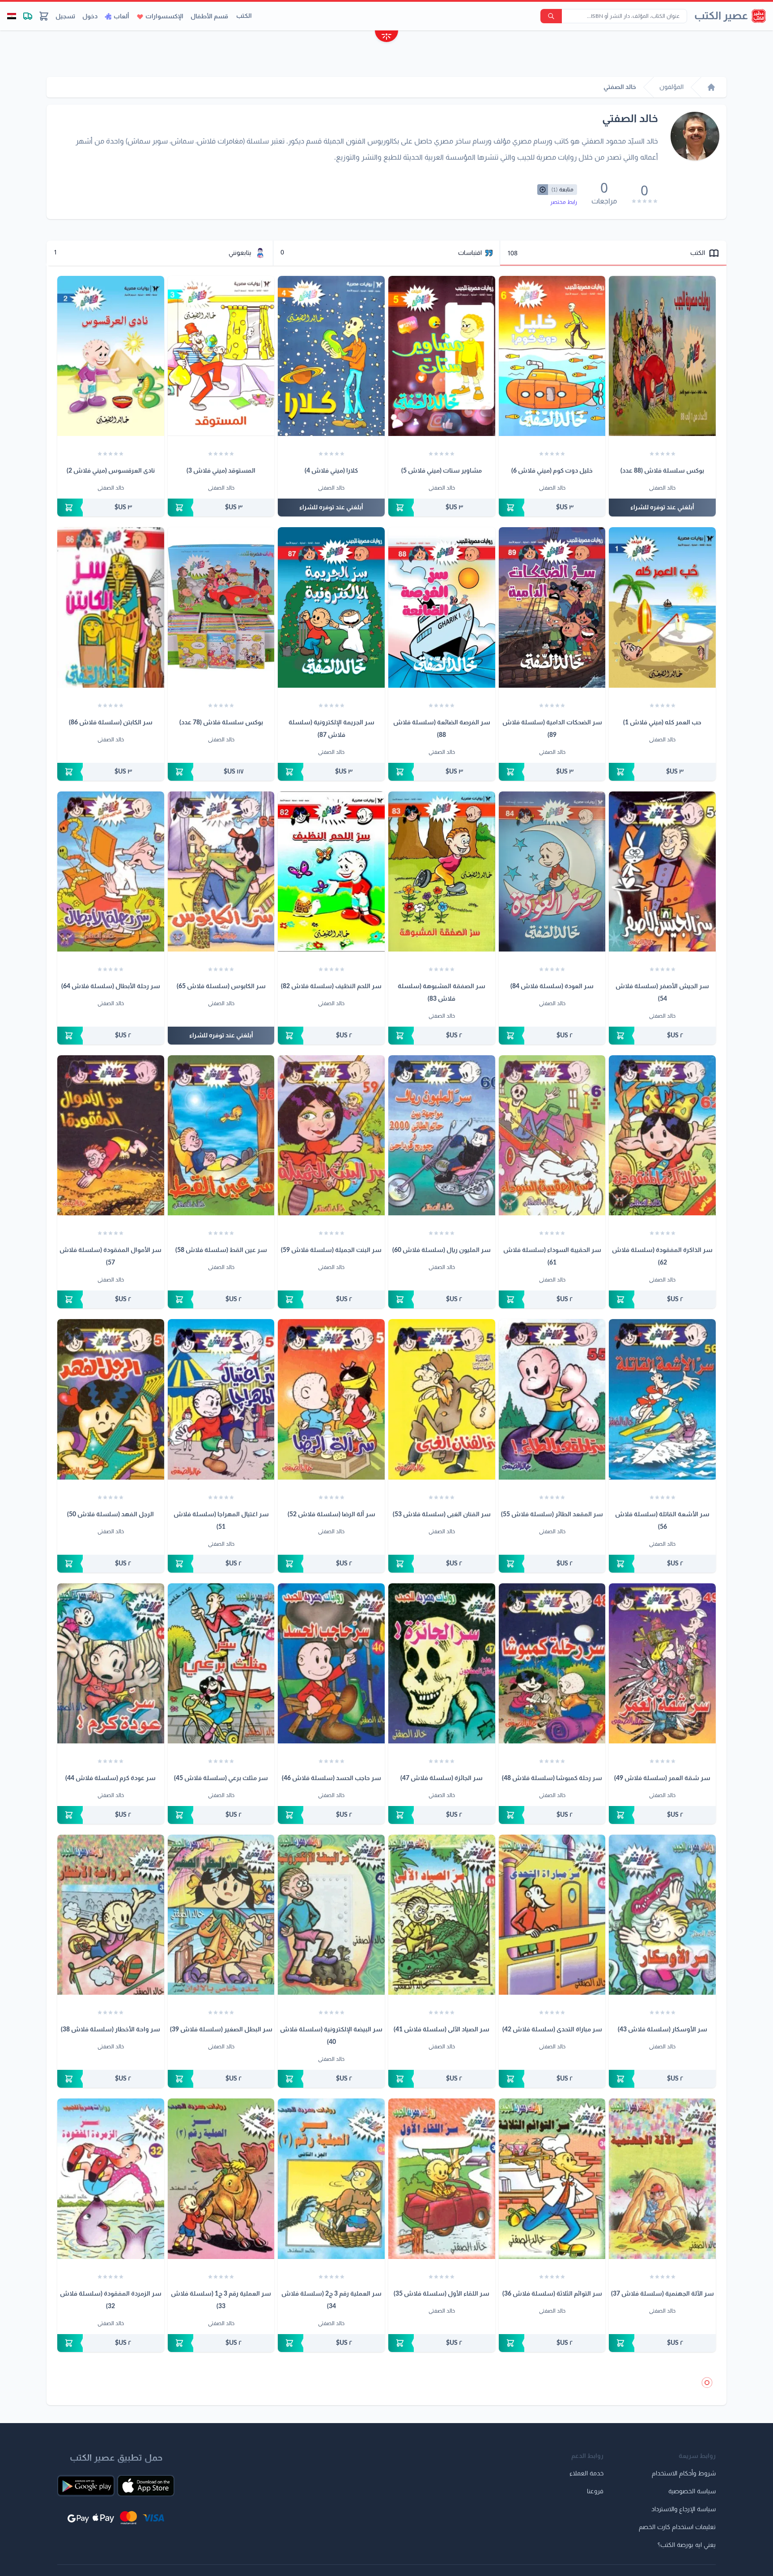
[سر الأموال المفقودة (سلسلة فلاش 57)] (111, 1135)
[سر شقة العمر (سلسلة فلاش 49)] (662, 1663)
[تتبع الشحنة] (28, 16)
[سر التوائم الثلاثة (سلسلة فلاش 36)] (552, 2178)
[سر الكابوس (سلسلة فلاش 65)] (221, 871)
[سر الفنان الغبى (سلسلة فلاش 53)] (442, 1399)
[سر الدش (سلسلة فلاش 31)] (662, 2443)
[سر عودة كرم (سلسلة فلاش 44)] (111, 1663)
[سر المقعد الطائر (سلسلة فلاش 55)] (552, 1399)
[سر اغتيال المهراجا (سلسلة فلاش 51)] (221, 1399)
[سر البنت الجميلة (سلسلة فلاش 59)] (331, 1135)
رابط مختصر (564, 202)
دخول (90, 17)
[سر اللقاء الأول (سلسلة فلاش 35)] (442, 2178)
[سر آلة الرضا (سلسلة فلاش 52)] (331, 1399)
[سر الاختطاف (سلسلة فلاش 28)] (331, 2443)
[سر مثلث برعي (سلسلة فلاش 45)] (221, 1663)
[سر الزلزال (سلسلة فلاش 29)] (442, 2443)
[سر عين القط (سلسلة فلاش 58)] (221, 1135)
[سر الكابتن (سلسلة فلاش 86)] (111, 607)
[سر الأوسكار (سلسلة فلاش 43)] (662, 1915)
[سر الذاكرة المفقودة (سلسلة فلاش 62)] (662, 1135)
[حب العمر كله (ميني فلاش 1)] (662, 607)
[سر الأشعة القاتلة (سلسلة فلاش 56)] (662, 1399)
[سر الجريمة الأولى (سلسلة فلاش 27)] (221, 2443)
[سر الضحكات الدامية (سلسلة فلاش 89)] (552, 607)
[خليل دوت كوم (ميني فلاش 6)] (552, 356)
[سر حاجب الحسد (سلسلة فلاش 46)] (331, 1663)
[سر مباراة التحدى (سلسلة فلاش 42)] (552, 1915)
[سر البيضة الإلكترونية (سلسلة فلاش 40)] (331, 1915)
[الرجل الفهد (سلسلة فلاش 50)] (111, 1399)
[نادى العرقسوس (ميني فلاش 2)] (111, 356)
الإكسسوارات (164, 17)
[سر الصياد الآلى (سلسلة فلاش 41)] (442, 1915)
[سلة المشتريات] (44, 16)
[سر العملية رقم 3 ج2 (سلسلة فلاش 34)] (331, 2178)
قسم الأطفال (209, 17)
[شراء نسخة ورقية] (552, 508)
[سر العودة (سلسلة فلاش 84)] (552, 871)
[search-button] (551, 16)
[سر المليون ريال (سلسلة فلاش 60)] (442, 1135)
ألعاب (121, 17)
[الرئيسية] (711, 87)
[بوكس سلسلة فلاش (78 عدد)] (221, 607)
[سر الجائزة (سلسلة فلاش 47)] (442, 1663)
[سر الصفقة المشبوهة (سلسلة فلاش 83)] (442, 871)
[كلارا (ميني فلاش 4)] (331, 356)
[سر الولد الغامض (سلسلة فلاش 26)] (111, 2443)
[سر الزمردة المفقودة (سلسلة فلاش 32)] (111, 2178)
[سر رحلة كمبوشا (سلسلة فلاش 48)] (552, 1663)
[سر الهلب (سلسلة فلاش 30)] (552, 2443)
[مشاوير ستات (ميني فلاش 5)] (442, 356)
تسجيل (65, 17)
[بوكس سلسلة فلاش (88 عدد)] (662, 356)
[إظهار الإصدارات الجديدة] (386, 37)
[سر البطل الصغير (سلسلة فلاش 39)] (221, 1915)
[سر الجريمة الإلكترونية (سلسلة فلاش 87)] (331, 607)
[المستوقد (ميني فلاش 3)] (221, 356)
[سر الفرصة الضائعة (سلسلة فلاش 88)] (442, 607)
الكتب (244, 16)
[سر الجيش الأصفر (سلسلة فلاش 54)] (662, 871)
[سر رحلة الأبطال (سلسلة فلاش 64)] (111, 871)
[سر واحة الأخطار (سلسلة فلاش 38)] (111, 1915)
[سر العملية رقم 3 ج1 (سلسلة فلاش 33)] (221, 2178)
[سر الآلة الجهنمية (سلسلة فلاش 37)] (662, 2178)
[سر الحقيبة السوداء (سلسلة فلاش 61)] (552, 1135)
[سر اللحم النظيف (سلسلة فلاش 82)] (331, 871)
